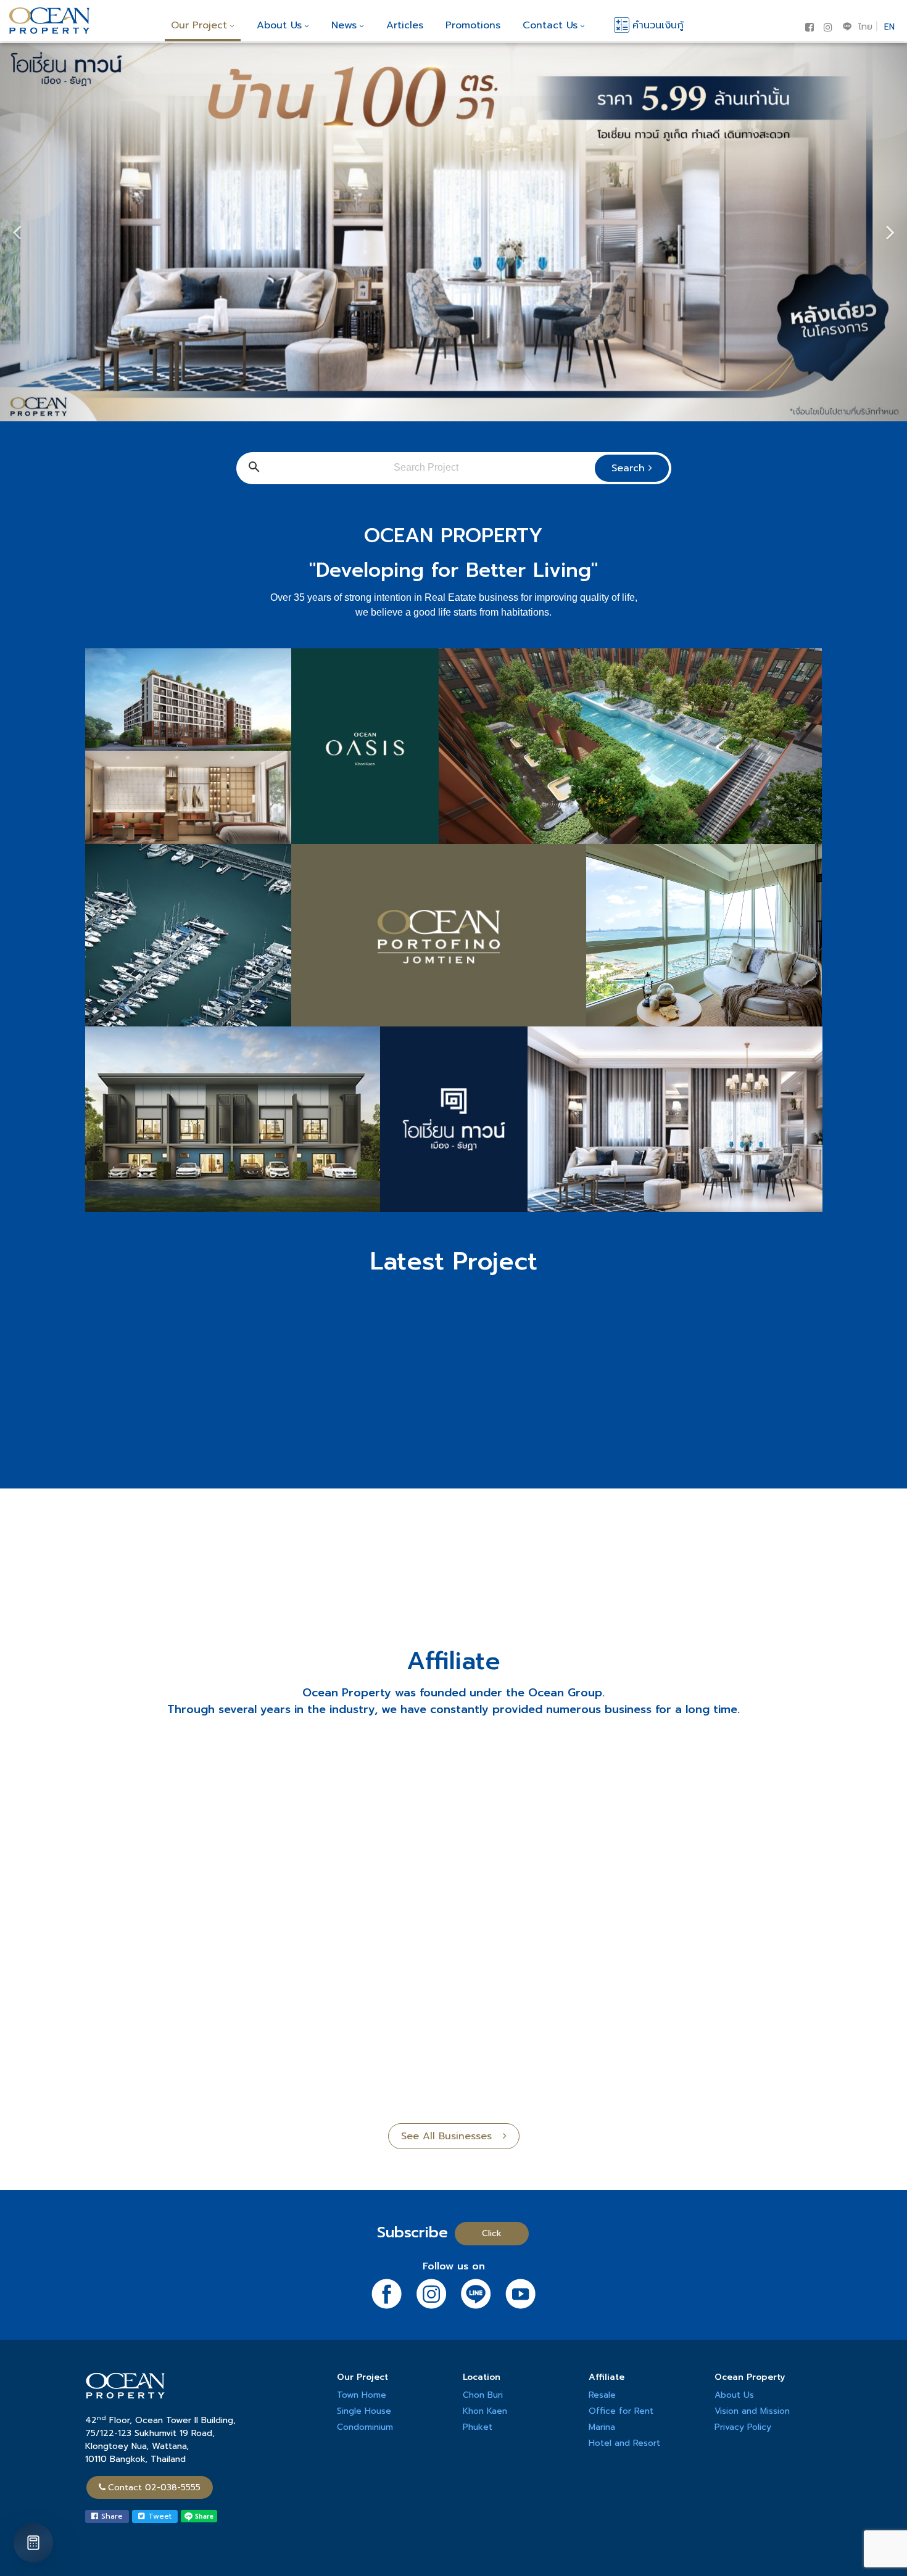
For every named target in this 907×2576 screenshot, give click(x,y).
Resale (602, 2395)
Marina (602, 2427)
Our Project (199, 25)
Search (630, 468)
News (344, 25)
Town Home (362, 2395)
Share (110, 2516)
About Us (279, 25)
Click (492, 2233)
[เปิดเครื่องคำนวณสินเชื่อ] (33, 2543)
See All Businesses (452, 2136)
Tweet (158, 2516)
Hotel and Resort (624, 2443)
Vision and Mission (752, 2411)
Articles (405, 25)
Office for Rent (621, 2411)
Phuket (478, 2427)
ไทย (865, 27)
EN (889, 27)
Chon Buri (483, 2395)
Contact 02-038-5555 (154, 2487)
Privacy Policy (743, 2427)
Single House (364, 2411)
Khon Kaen (485, 2411)
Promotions (473, 25)
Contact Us (550, 25)
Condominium (365, 2427)
